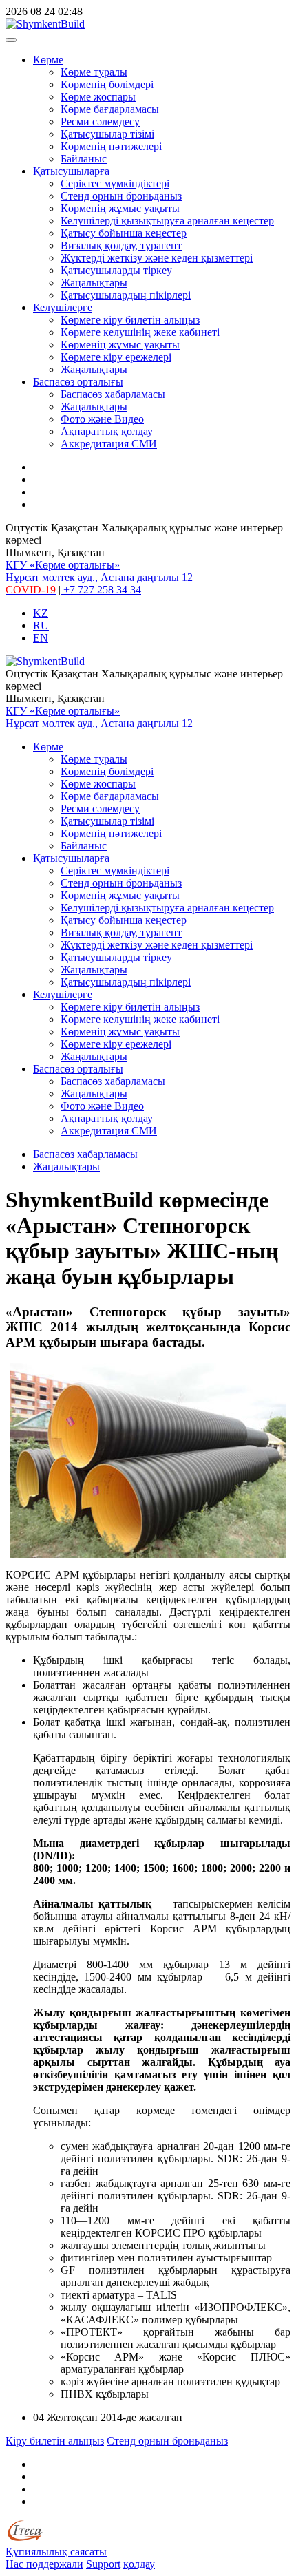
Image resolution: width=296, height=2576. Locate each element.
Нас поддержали (44, 2564)
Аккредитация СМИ (109, 444)
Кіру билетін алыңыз (55, 2441)
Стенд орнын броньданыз (121, 196)
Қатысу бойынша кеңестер (124, 233)
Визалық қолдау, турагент (121, 245)
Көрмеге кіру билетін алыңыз (130, 320)
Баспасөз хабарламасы (113, 394)
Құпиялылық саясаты (56, 2552)
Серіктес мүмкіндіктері (115, 183)
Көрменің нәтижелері (111, 146)
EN (41, 638)
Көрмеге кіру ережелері (116, 357)
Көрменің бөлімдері (107, 84)
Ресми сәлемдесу (100, 122)
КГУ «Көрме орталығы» (63, 565)
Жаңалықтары (94, 283)
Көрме (48, 60)
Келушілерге (63, 307)
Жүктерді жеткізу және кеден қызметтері (157, 258)
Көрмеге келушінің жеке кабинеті (140, 332)
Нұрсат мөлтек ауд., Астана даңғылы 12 (99, 577)
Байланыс (84, 159)
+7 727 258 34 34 (101, 590)
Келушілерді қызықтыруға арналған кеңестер (167, 221)
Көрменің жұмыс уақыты (120, 208)
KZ (41, 613)
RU (41, 625)
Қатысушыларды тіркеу (116, 270)
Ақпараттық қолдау (107, 431)
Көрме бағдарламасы (110, 109)
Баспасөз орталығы (78, 382)
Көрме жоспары (98, 97)
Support (103, 2564)
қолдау (139, 2564)
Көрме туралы (94, 72)
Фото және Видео (102, 419)
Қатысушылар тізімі (107, 134)
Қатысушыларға (71, 171)
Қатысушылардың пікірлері (126, 295)
